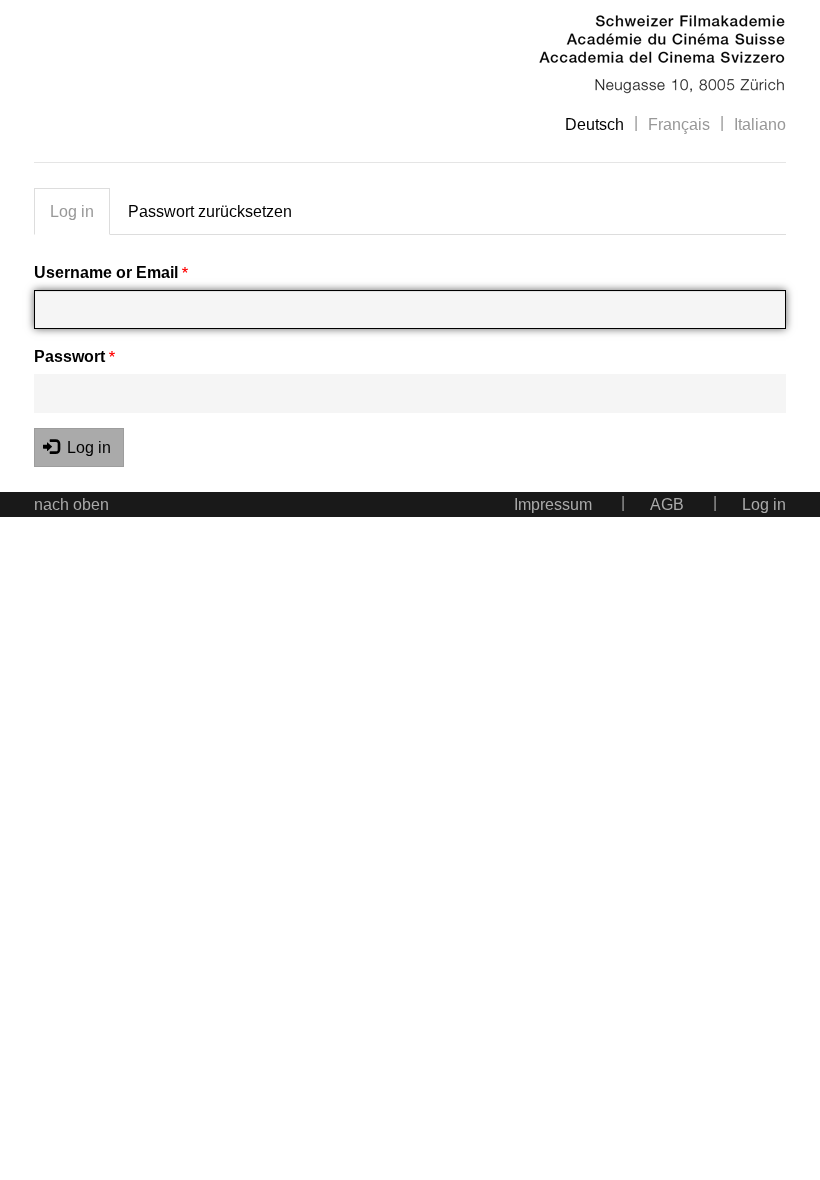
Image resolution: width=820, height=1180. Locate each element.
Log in (72, 211)
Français (679, 124)
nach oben (71, 504)
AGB (667, 504)
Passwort (71, 356)
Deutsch (594, 124)
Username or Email (108, 272)
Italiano (760, 124)
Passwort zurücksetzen (210, 211)
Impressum (553, 504)
